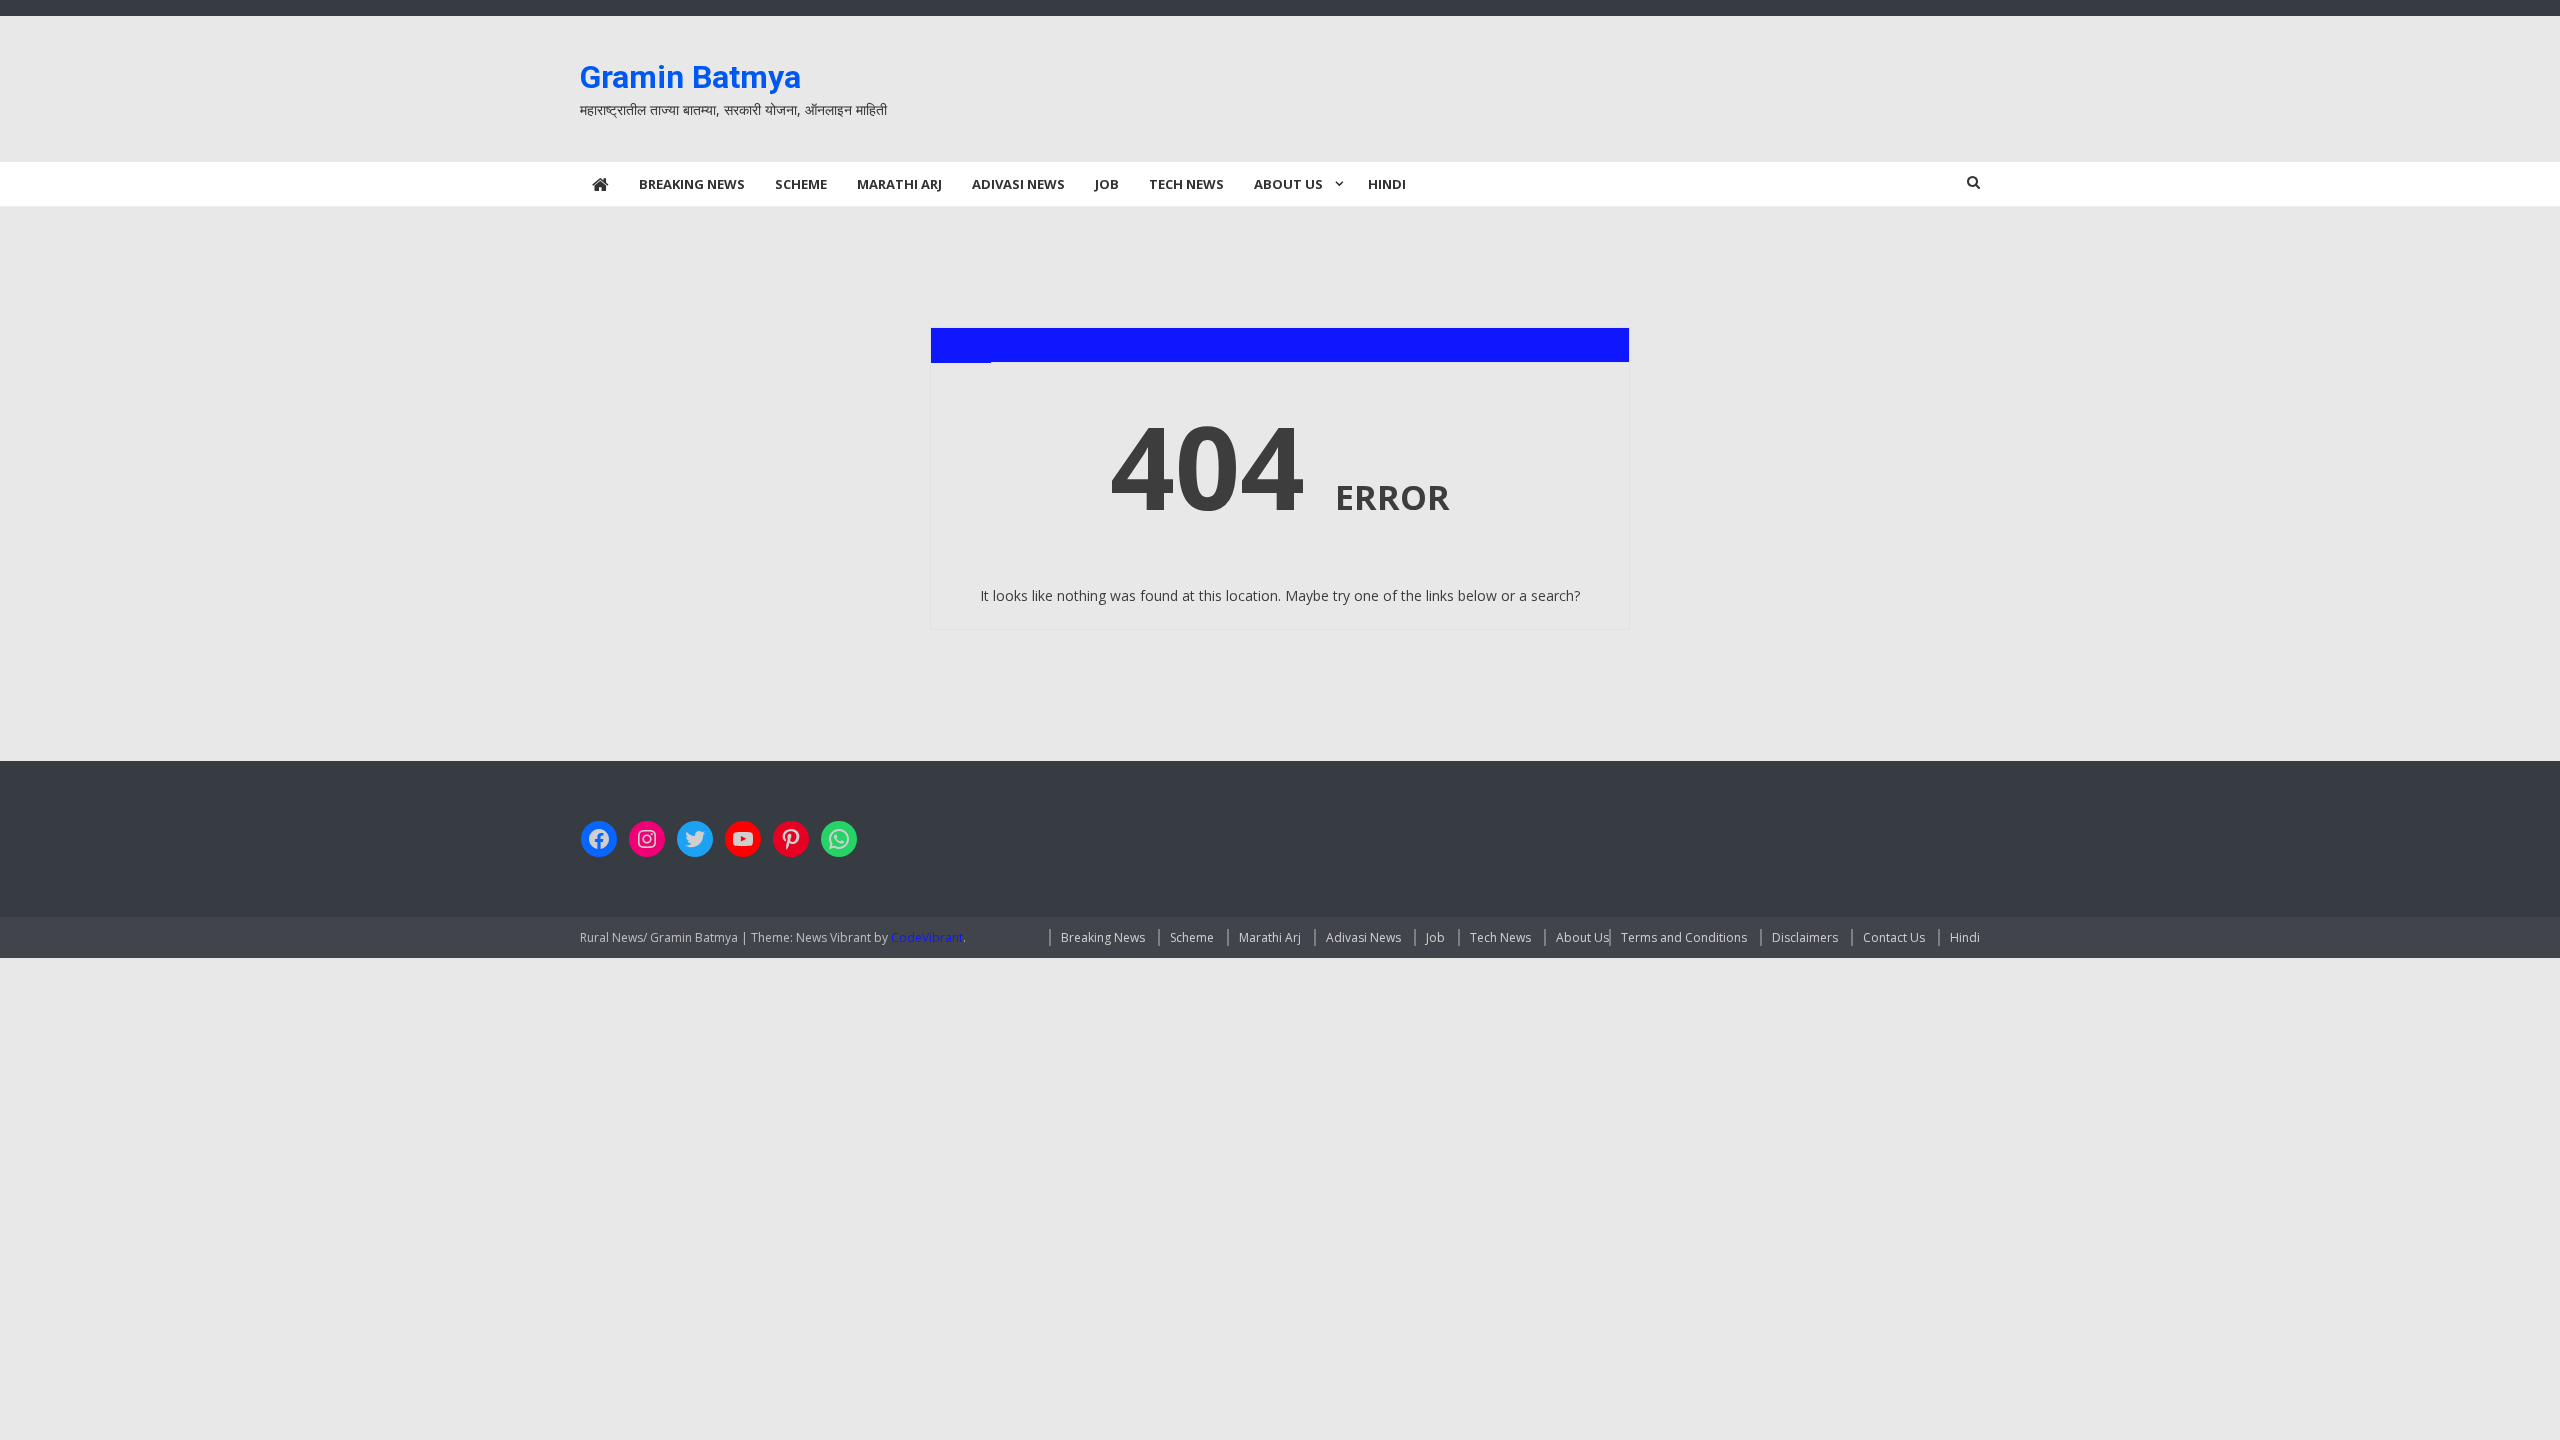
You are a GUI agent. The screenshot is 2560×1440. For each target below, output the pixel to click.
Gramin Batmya (690, 77)
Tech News (1186, 184)
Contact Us (1894, 937)
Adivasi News (1018, 184)
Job (1107, 184)
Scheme (801, 184)
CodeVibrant (927, 937)
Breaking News (692, 184)
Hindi (1387, 184)
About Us (1288, 184)
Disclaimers (1805, 937)
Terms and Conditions (1684, 937)
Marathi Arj (899, 184)
